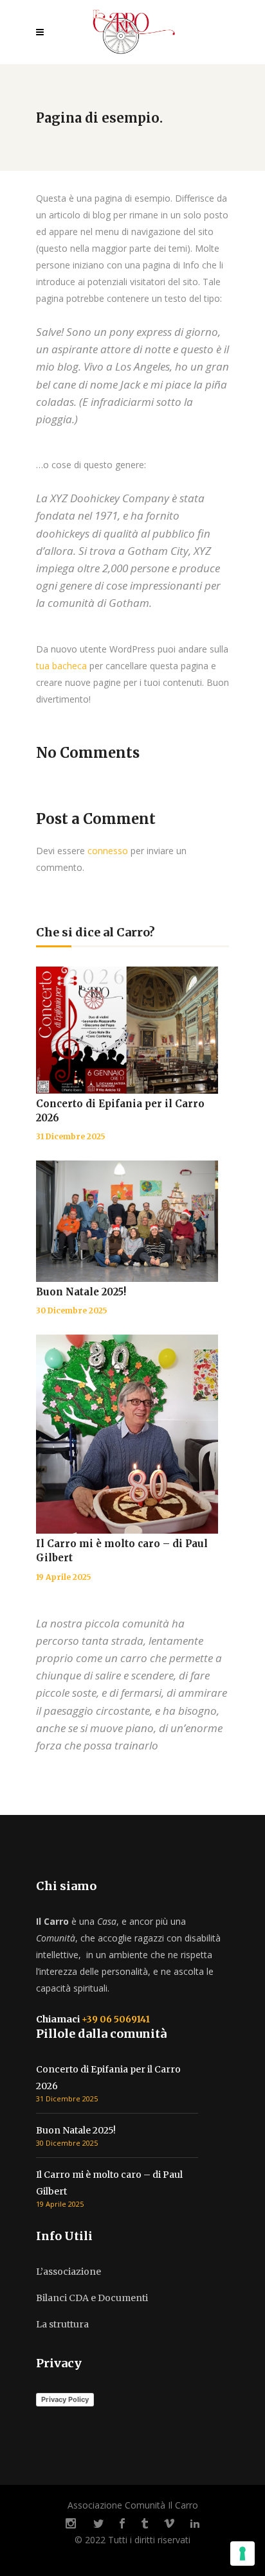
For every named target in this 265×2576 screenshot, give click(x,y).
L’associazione (69, 2272)
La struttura (62, 2324)
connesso (108, 851)
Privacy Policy (65, 2399)
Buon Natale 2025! (81, 1292)
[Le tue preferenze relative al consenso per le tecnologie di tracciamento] (242, 2554)
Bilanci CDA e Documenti (92, 2298)
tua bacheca (61, 666)
